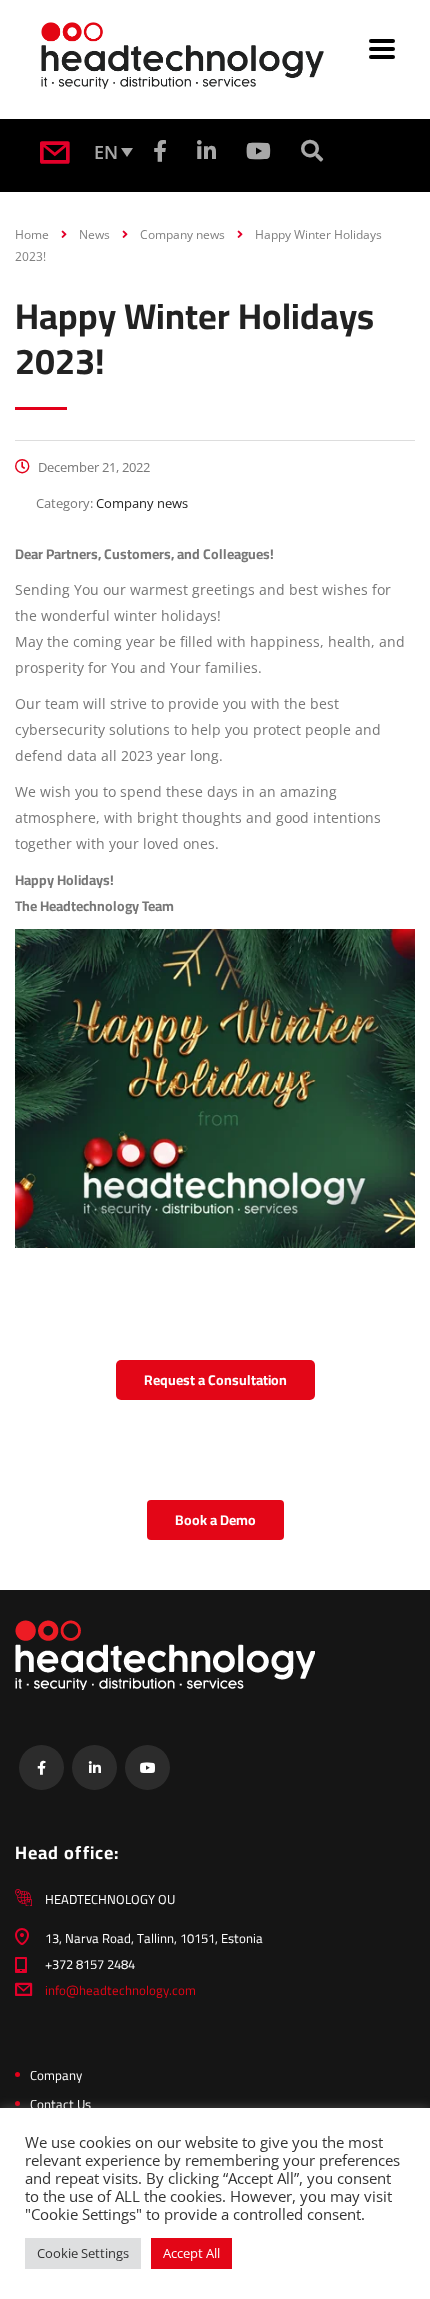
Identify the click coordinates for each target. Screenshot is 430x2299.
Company (56, 2075)
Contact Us (60, 2104)
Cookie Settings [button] (83, 2253)
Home (32, 234)
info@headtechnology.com (120, 1990)
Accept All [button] (191, 2253)
